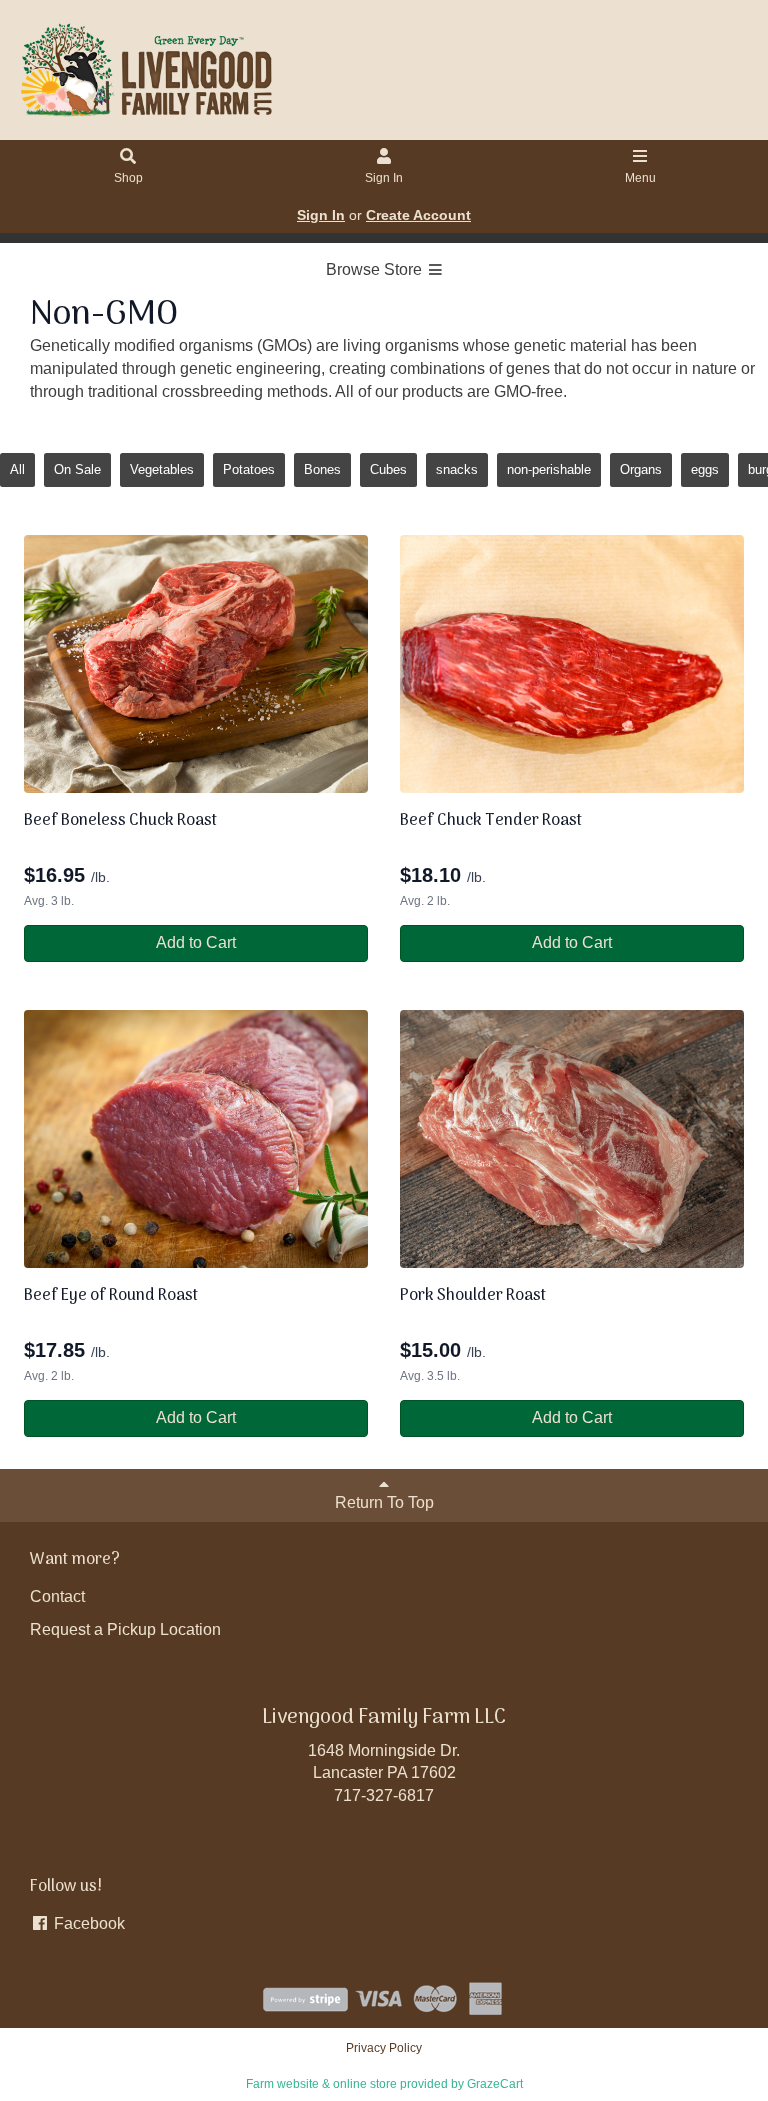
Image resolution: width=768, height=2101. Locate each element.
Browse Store (376, 269)
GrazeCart (495, 2084)
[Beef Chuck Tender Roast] (572, 664)
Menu (640, 178)
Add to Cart (196, 942)
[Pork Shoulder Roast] (572, 1139)
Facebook (87, 1923)
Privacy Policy (384, 2048)
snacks (457, 469)
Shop (128, 178)
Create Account (418, 215)
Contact (57, 1596)
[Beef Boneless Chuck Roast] (196, 664)
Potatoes (249, 469)
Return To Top (384, 1502)
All (17, 469)
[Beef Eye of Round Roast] (196, 1139)
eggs (705, 469)
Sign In (384, 178)
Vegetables (162, 469)
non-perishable (549, 469)
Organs (641, 469)
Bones (322, 469)
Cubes (388, 469)
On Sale (77, 469)
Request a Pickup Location (125, 1629)
